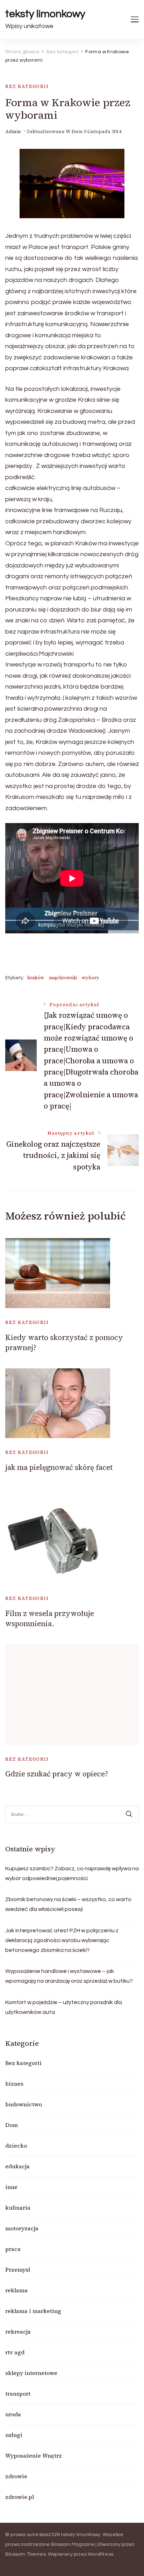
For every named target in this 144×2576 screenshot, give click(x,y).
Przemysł (18, 2270)
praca (13, 2249)
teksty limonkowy (45, 14)
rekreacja (18, 2332)
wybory (91, 978)
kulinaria (18, 2208)
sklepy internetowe (31, 2373)
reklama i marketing (33, 2311)
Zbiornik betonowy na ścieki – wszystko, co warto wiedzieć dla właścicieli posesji (68, 1904)
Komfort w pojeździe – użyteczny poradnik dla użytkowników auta (64, 2007)
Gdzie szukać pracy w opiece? (57, 1774)
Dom (12, 2125)
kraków (36, 978)
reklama (16, 2290)
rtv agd (15, 2352)
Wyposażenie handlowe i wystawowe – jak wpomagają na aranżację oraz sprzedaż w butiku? (69, 1976)
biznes (14, 2084)
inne (11, 2187)
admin (13, 132)
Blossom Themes (26, 2554)
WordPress (100, 2554)
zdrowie (16, 2476)
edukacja (17, 2166)
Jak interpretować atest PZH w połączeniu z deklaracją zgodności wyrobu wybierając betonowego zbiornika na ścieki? (62, 1940)
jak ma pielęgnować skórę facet (59, 1467)
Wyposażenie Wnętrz (34, 2456)
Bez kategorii (27, 86)
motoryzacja (22, 2228)
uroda (13, 2414)
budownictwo (24, 2104)
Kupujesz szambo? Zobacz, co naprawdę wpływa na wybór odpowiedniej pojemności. (72, 1873)
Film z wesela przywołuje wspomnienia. (50, 1618)
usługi (14, 2435)
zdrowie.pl (20, 2497)
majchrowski (63, 978)
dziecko (16, 2146)
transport (18, 2394)
